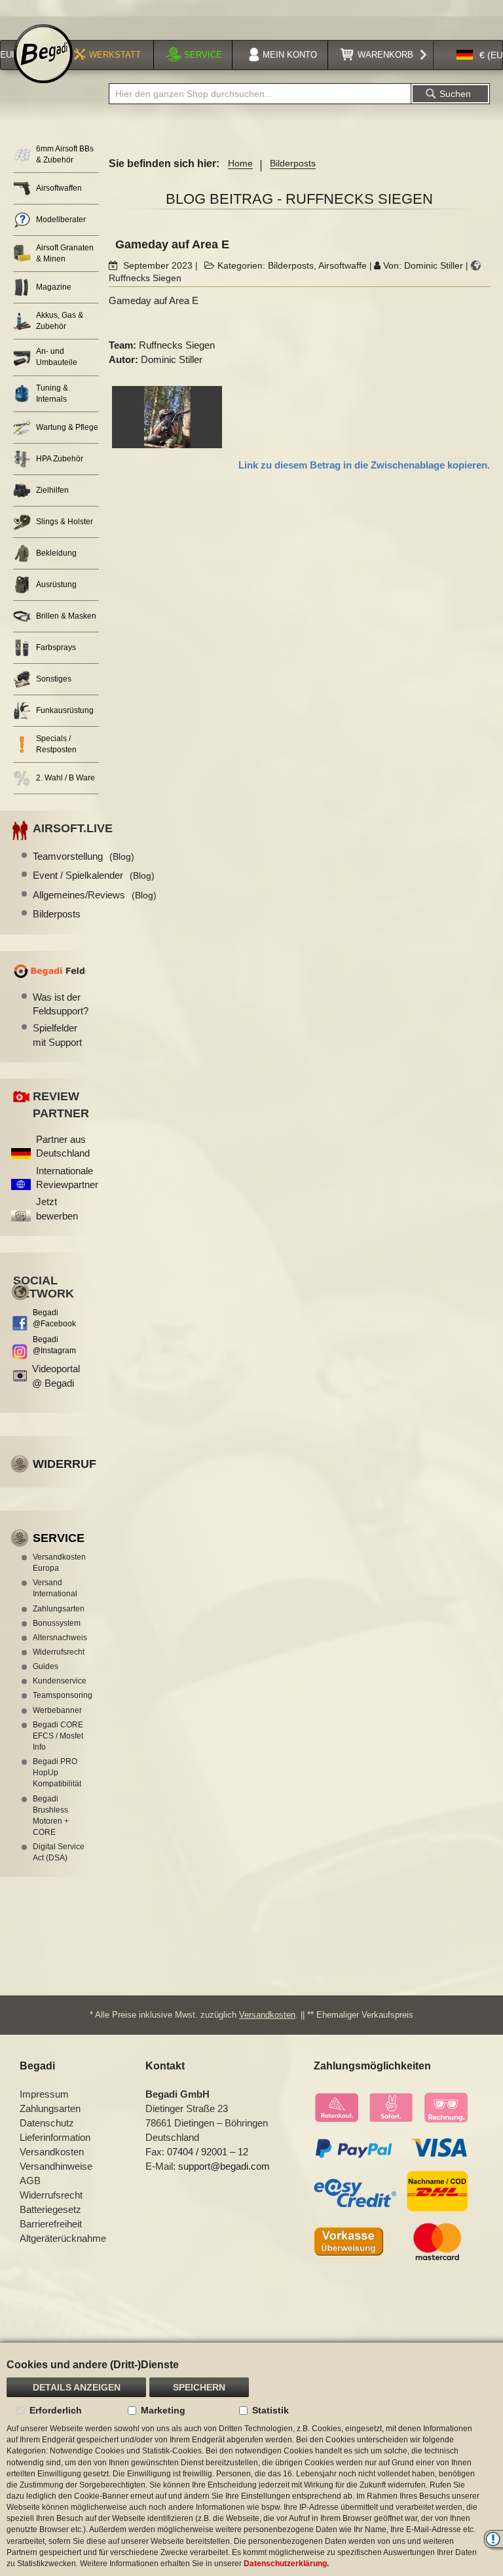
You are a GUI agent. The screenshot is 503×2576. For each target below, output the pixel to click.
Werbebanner (57, 1710)
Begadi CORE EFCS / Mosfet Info (58, 1736)
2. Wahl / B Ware (65, 778)
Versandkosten (267, 2015)
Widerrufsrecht (59, 1652)
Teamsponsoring (59, 1695)
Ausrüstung (56, 585)
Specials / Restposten (56, 744)
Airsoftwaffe (343, 265)
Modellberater (61, 220)
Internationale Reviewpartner (67, 1178)
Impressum (44, 2094)
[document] (251, 2459)
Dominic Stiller (434, 265)
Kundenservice (59, 1681)
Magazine (54, 287)
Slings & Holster (65, 522)
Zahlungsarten (59, 1609)
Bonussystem (57, 1623)
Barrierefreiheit (51, 2224)
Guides (46, 1666)
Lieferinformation (55, 2137)
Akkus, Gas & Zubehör (60, 321)
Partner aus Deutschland (63, 1146)
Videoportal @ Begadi (56, 1375)
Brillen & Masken (66, 616)
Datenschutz (47, 2123)
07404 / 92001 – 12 (208, 2152)
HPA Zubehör (60, 459)
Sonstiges (54, 679)
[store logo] (43, 54)
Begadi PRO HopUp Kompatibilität (57, 1773)
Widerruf (65, 1464)
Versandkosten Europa (59, 1563)
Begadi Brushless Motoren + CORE (51, 1816)
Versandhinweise (56, 2166)
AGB (30, 2181)
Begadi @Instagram (54, 1345)
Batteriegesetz (50, 2209)
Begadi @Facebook (54, 1318)
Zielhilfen (52, 490)
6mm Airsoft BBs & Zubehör (65, 154)
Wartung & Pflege (67, 427)
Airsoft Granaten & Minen (65, 253)
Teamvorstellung (84, 856)
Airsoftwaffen (59, 188)
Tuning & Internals (52, 394)
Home (240, 163)
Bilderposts (293, 163)
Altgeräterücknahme (63, 2238)
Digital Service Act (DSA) (59, 1852)
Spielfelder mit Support (57, 1035)
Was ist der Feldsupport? (59, 1004)
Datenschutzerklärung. (286, 2564)
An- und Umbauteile (57, 357)
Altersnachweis (59, 1638)
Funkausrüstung (65, 710)
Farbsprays (56, 647)
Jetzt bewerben (57, 1208)
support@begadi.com (224, 2166)
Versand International (55, 1588)
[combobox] (260, 94)
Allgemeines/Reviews (95, 895)
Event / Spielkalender (94, 875)
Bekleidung (56, 553)
